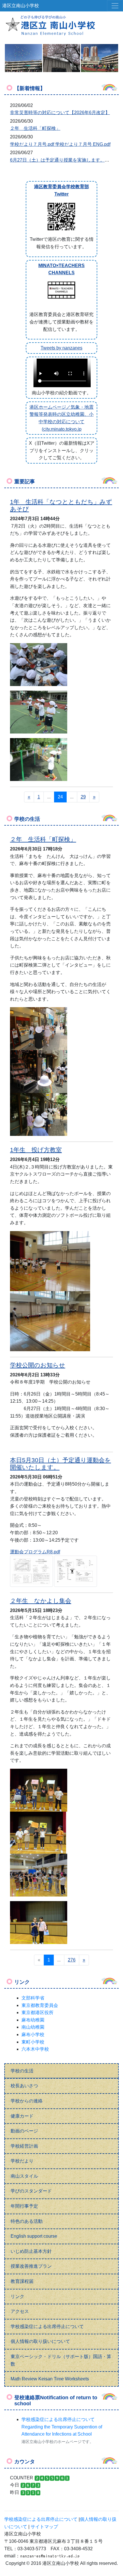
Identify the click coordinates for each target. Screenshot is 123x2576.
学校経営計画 (24, 2146)
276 (72, 1960)
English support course (34, 2236)
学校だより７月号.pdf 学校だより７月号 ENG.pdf (60, 144)
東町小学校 (33, 2042)
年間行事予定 (24, 2206)
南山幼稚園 (33, 2027)
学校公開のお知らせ (38, 1365)
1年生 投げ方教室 (36, 1150)
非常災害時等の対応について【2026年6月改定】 (60, 113)
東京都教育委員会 (40, 2005)
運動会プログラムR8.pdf (35, 1552)
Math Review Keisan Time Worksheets (50, 2379)
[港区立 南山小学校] (61, 25)
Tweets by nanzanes (61, 348)
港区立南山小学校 (21, 6)
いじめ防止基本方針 (31, 2251)
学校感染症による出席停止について (47, 2326)
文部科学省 (33, 1998)
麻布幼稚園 (33, 2020)
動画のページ (24, 2131)
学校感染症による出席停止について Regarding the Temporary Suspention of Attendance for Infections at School (62, 2427)
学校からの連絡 (27, 2101)
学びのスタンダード (31, 2191)
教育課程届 (22, 2281)
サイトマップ (44, 2527)
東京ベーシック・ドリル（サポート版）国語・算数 (61, 2360)
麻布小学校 (33, 2035)
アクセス (20, 2311)
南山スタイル (24, 2176)
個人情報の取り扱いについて (40, 2341)
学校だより (22, 2161)
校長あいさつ (24, 2086)
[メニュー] (115, 6)
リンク (17, 2296)
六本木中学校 (35, 2049)
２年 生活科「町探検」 (35, 128)
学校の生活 (22, 2071)
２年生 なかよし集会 (41, 1601)
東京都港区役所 (37, 2012)
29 (83, 797)
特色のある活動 (27, 2221)
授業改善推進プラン (31, 2266)
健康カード (22, 2116)
